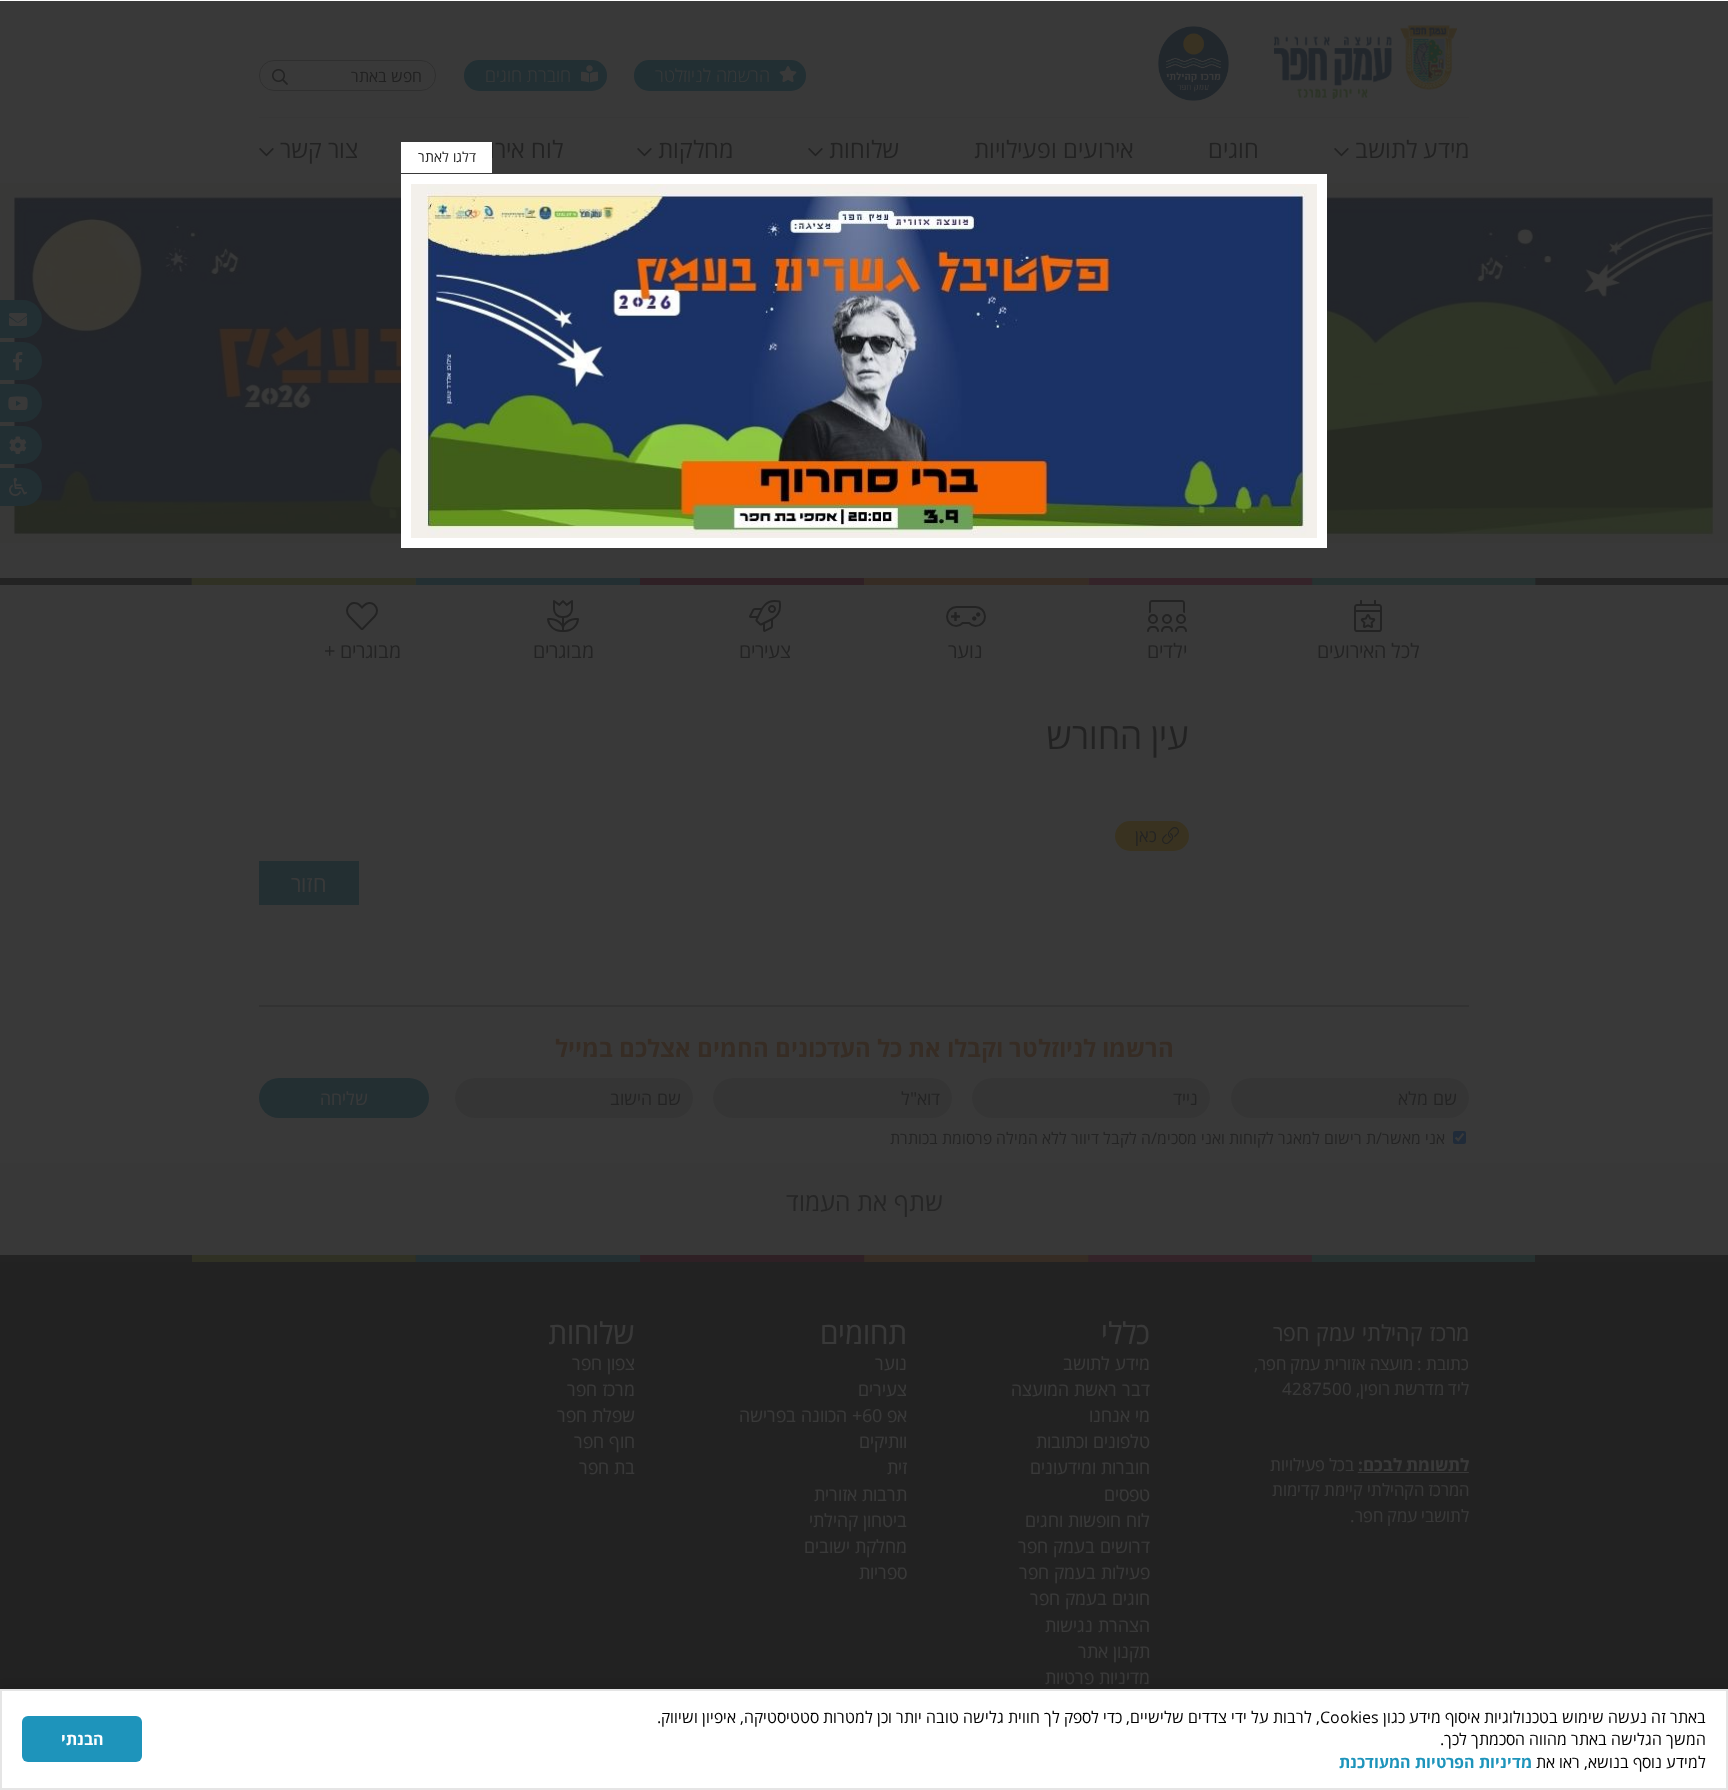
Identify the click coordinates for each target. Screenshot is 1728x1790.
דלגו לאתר (447, 156)
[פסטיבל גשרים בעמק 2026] (864, 361)
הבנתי (82, 1739)
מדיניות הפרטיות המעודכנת (1435, 1762)
